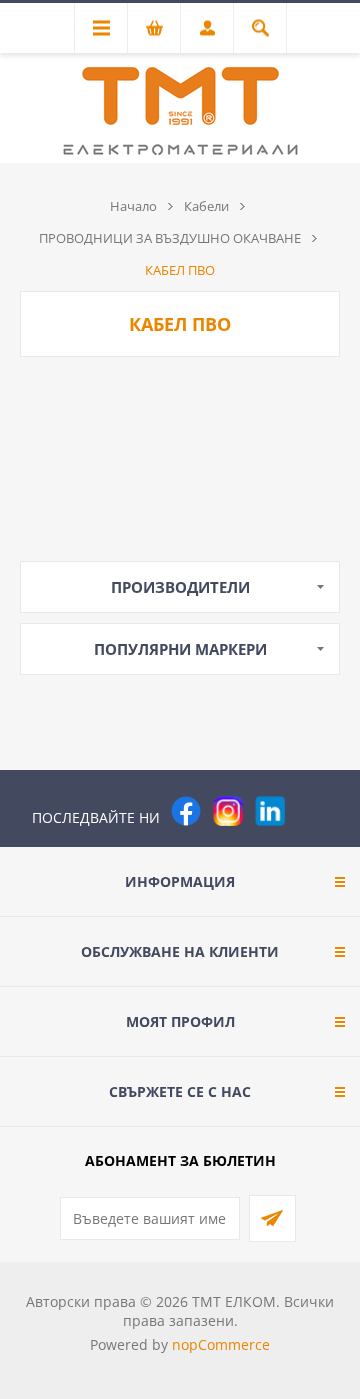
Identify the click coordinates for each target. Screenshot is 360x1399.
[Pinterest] (312, 811)
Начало (133, 206)
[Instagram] (228, 811)
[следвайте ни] (270, 811)
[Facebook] (186, 811)
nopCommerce (221, 1344)
